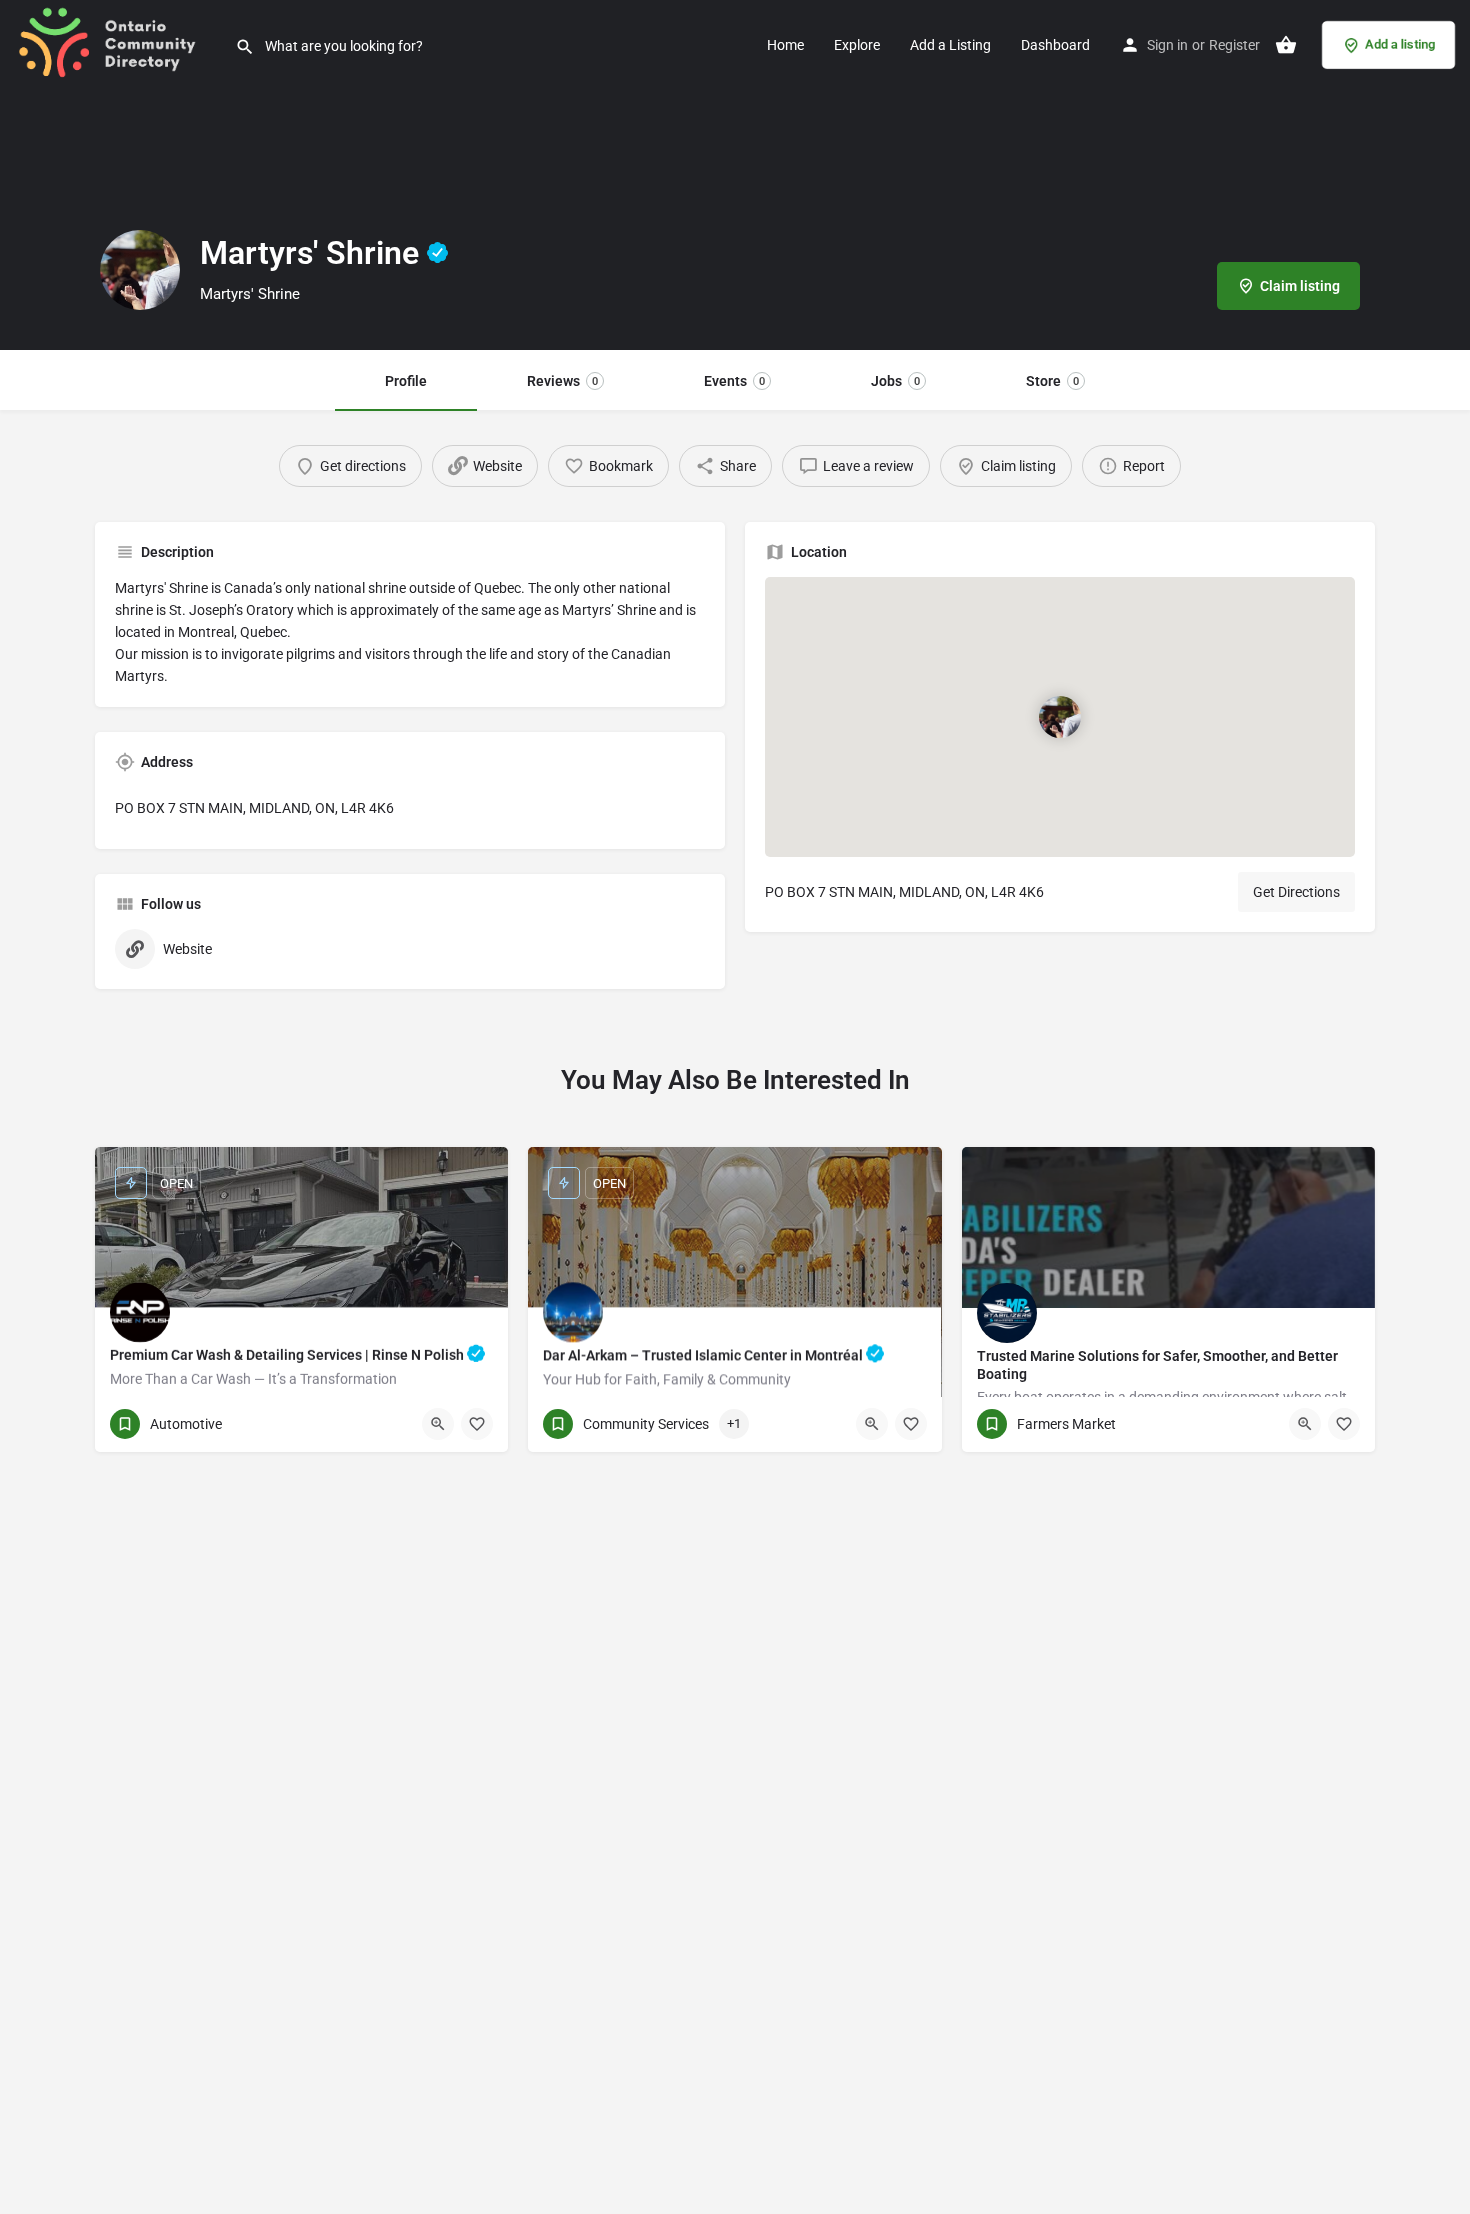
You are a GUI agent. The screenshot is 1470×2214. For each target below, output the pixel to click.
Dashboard (1055, 45)
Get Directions (1296, 892)
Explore (857, 45)
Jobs (895, 381)
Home (785, 45)
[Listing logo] (140, 270)
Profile (406, 381)
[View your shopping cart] (1286, 45)
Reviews (562, 381)
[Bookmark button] (477, 1424)
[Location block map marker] (1060, 717)
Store (1052, 381)
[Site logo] (117, 43)
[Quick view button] (438, 1424)
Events (734, 381)
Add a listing (1400, 44)
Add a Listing (950, 45)
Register (1234, 45)
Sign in (1167, 45)
